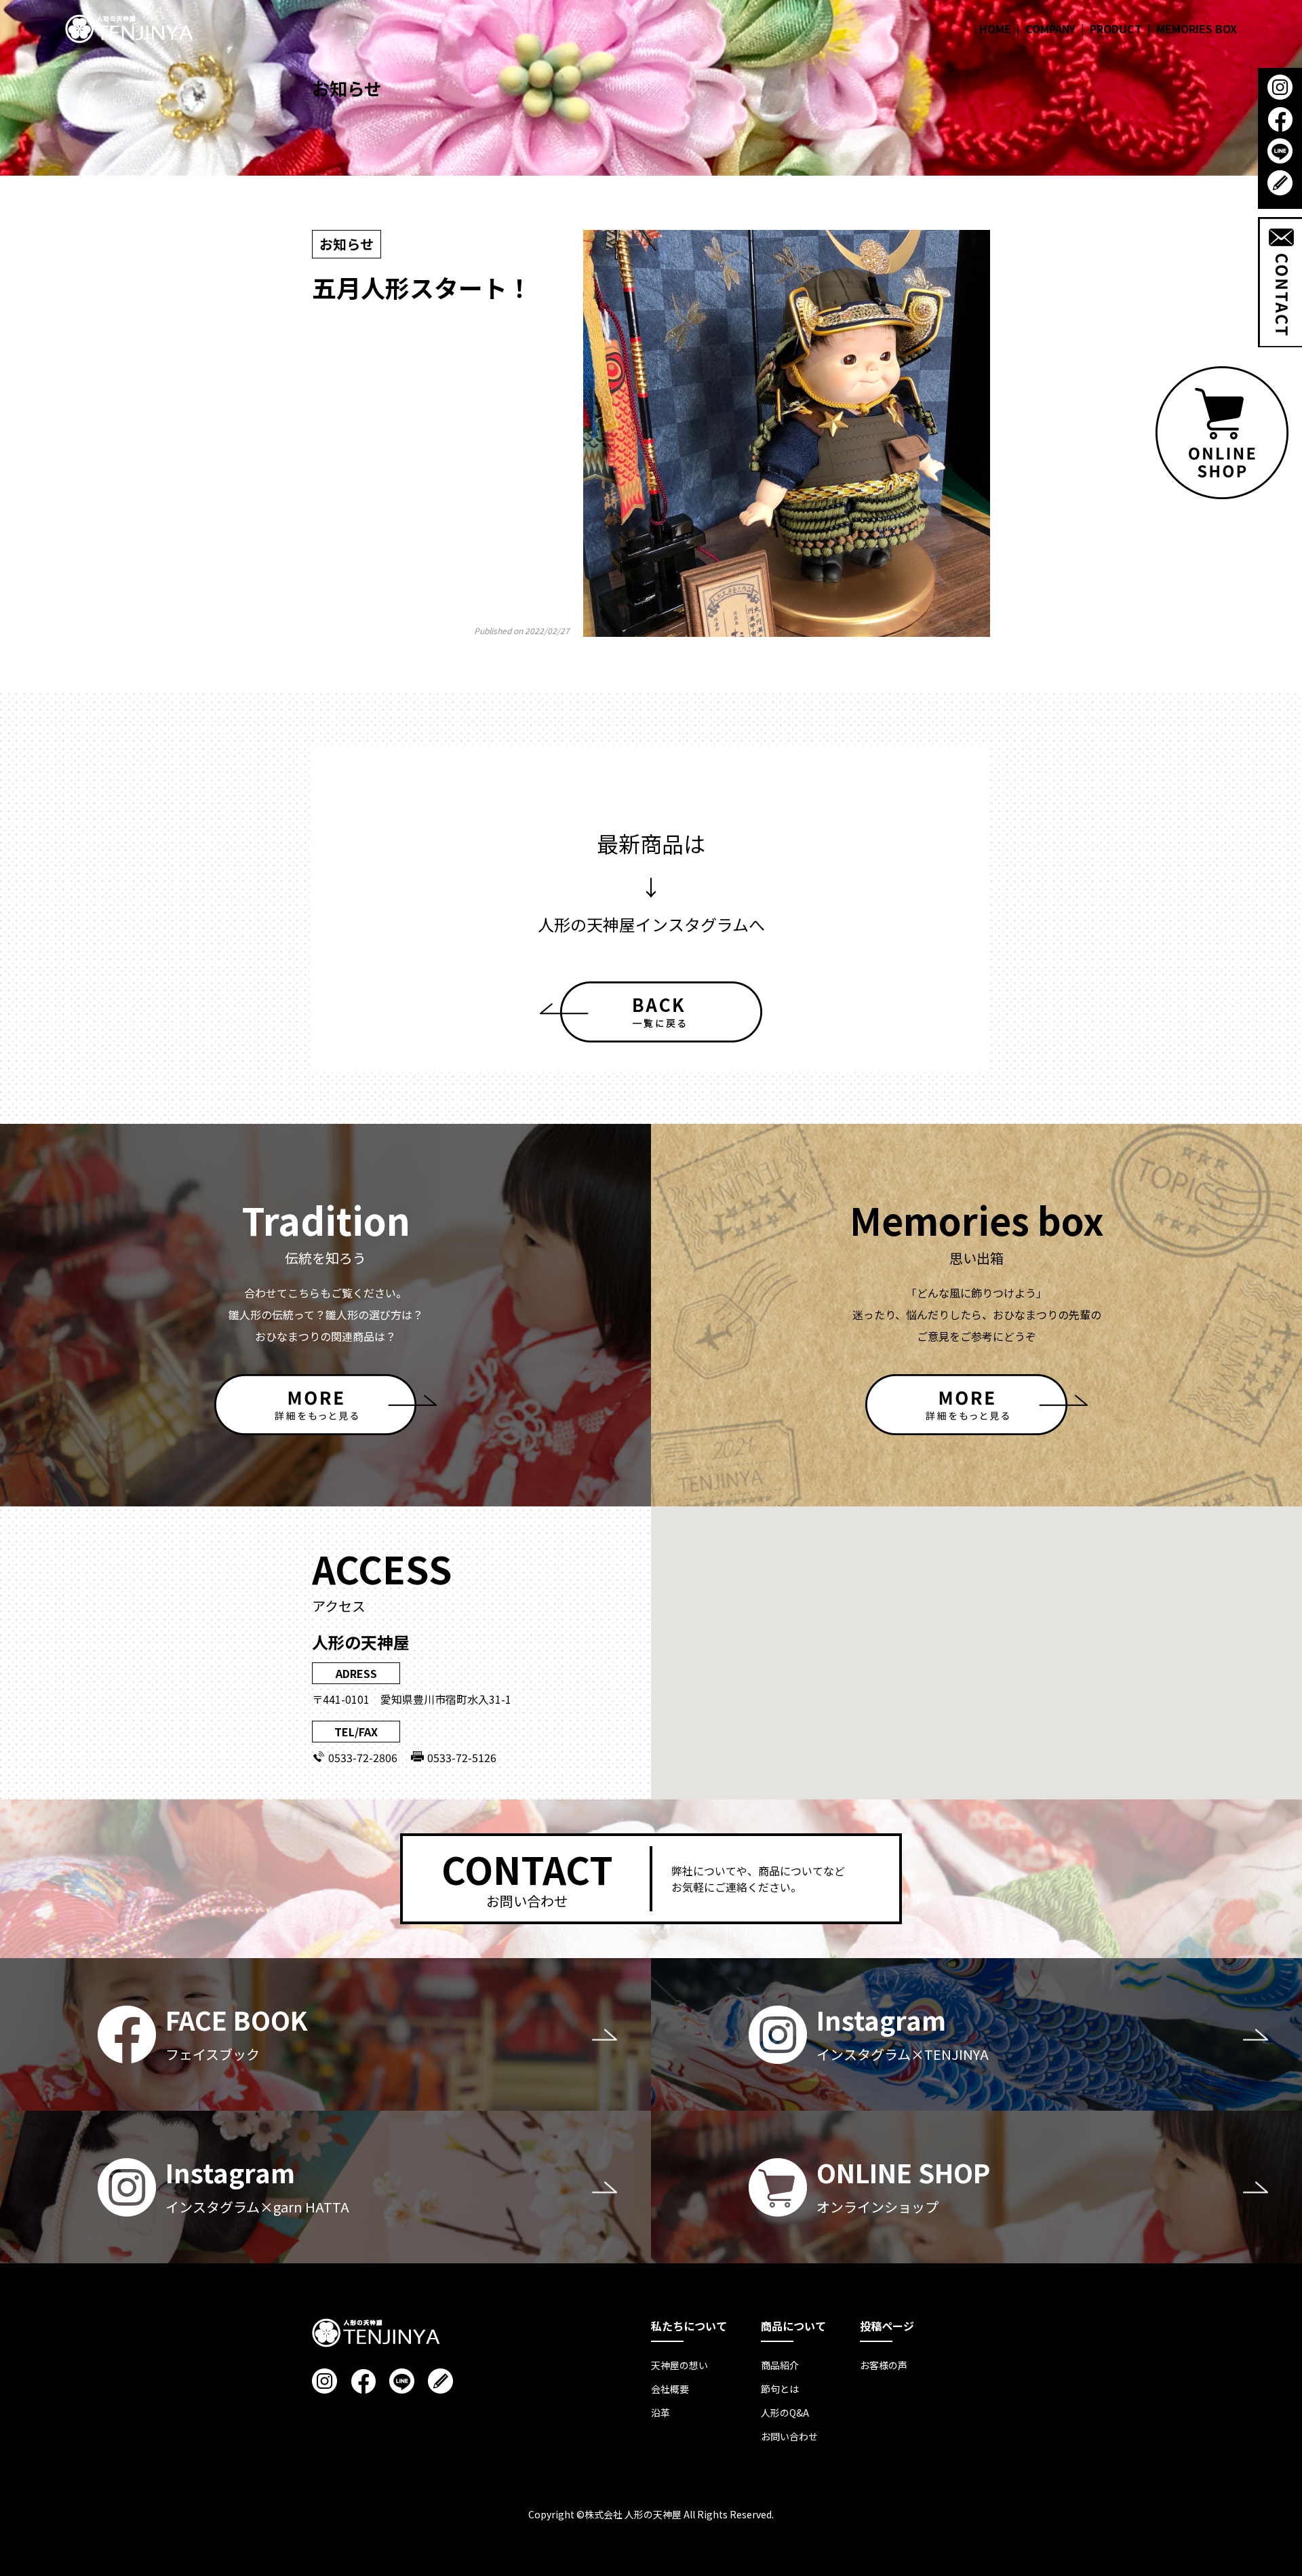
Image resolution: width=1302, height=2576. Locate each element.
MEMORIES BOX (1197, 28)
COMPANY (1050, 28)
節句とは (780, 2389)
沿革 (660, 2413)
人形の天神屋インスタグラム (643, 924)
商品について (793, 2326)
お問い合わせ (789, 2436)
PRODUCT (1116, 28)
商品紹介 (780, 2365)
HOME (995, 28)
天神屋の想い (679, 2365)
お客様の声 (884, 2365)
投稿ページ (887, 2326)
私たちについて (689, 2326)
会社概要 (670, 2389)
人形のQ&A (785, 2413)
